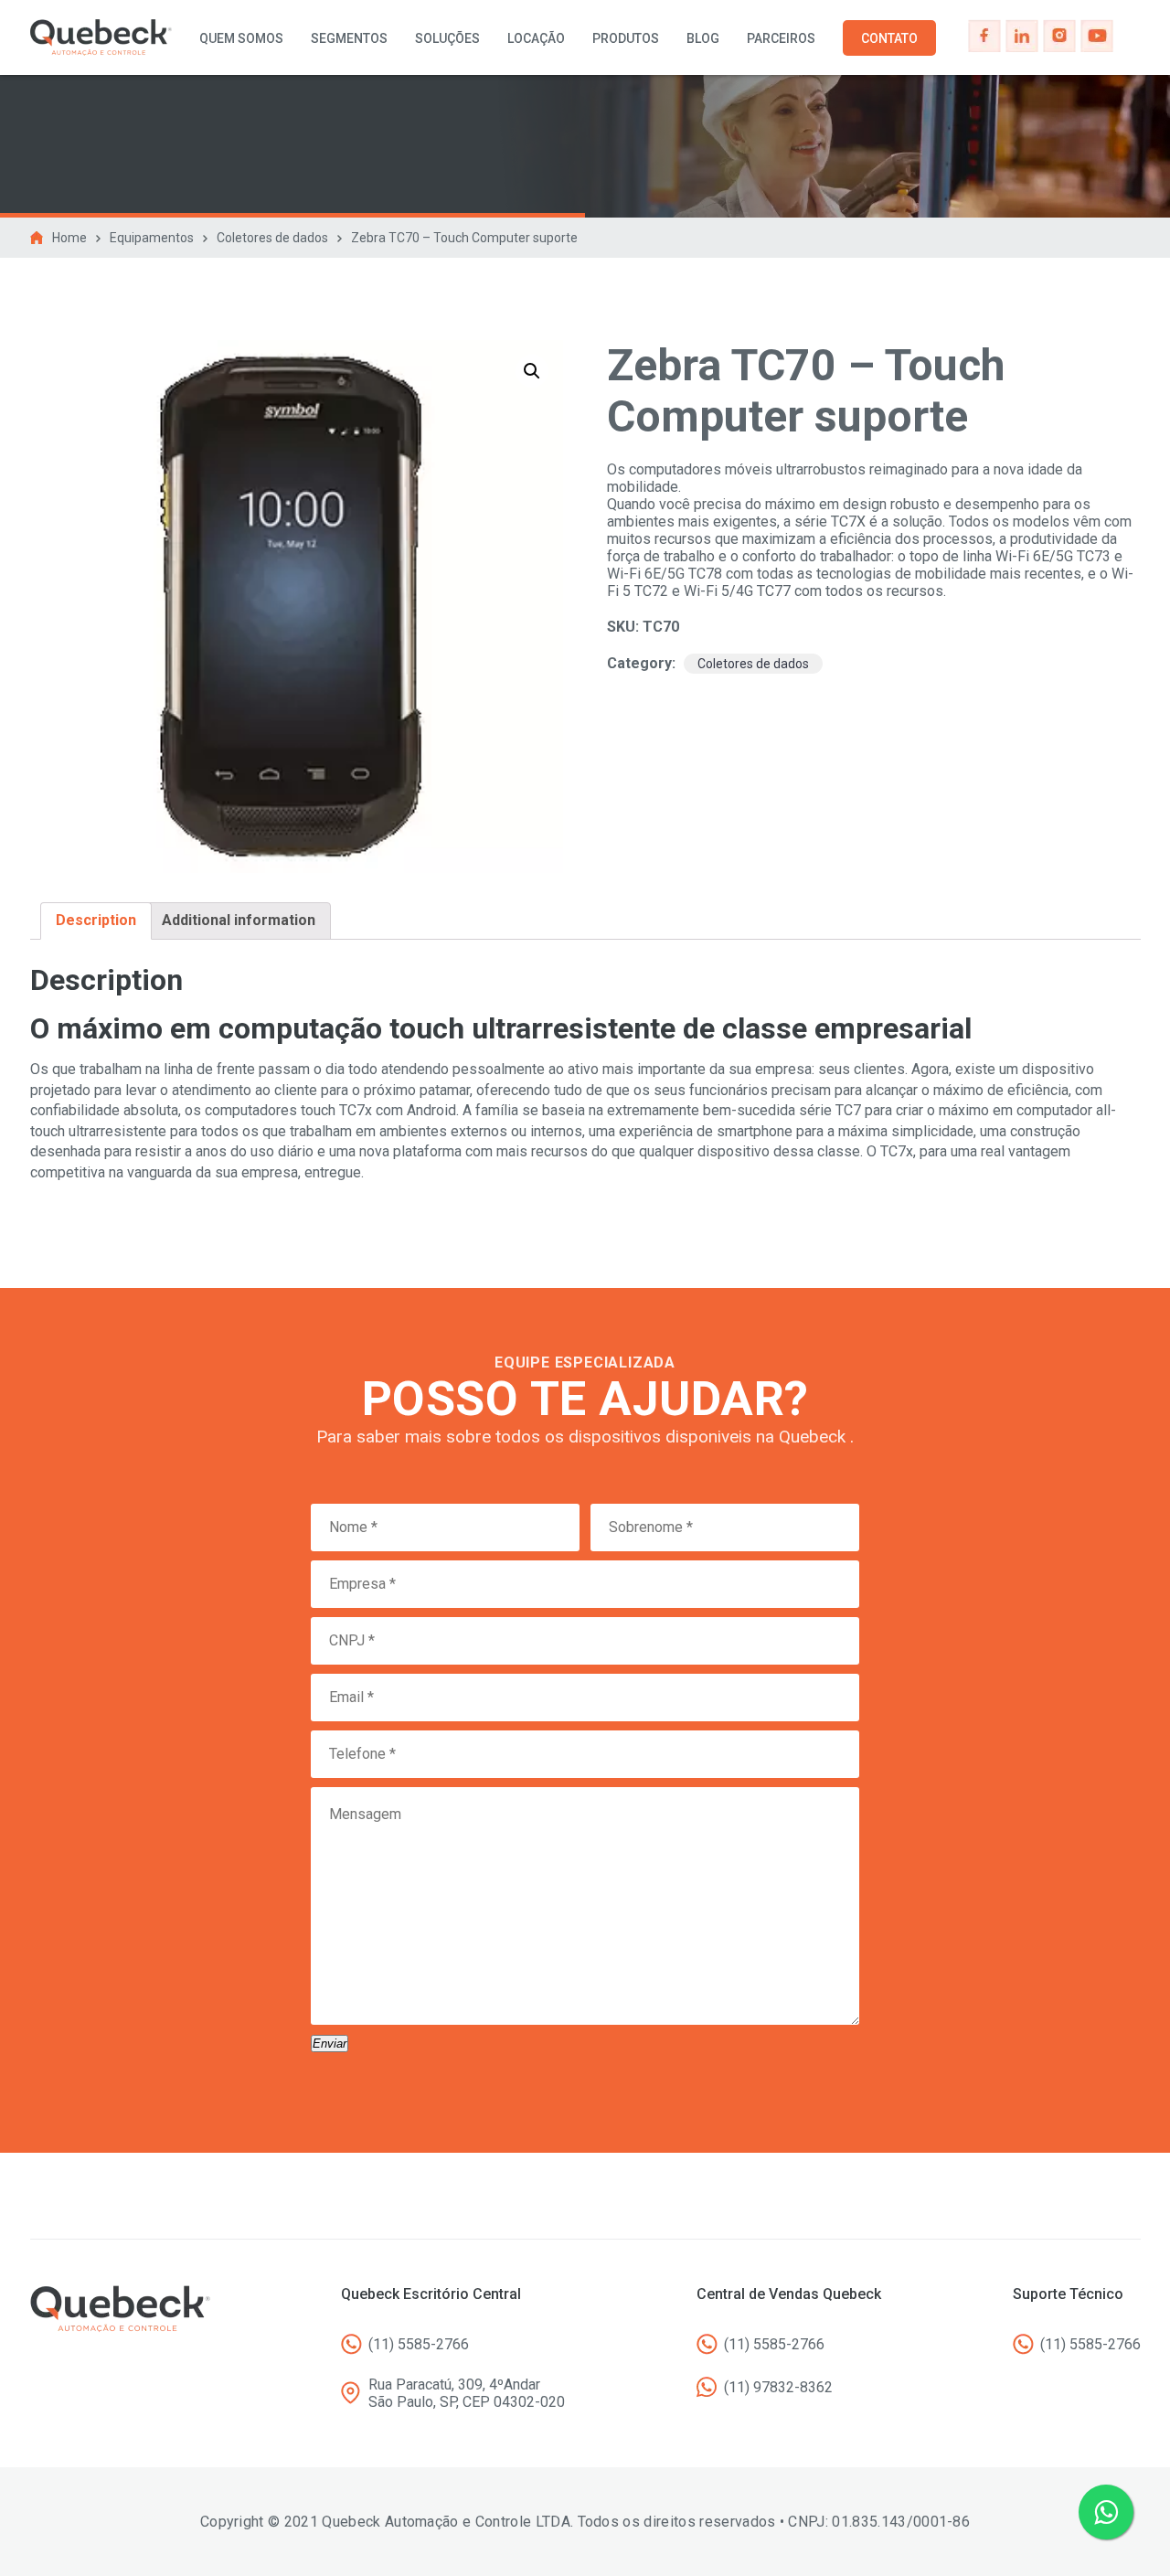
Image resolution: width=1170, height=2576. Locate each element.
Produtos (626, 38)
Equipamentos (152, 238)
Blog (703, 38)
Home (69, 238)
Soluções (447, 38)
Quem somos (241, 38)
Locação (536, 38)
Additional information (239, 920)
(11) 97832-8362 (778, 2387)
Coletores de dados (272, 238)
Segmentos (349, 38)
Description (96, 920)
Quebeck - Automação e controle (101, 37)
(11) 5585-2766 (419, 2344)
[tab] (96, 921)
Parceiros (781, 38)
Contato (889, 38)
